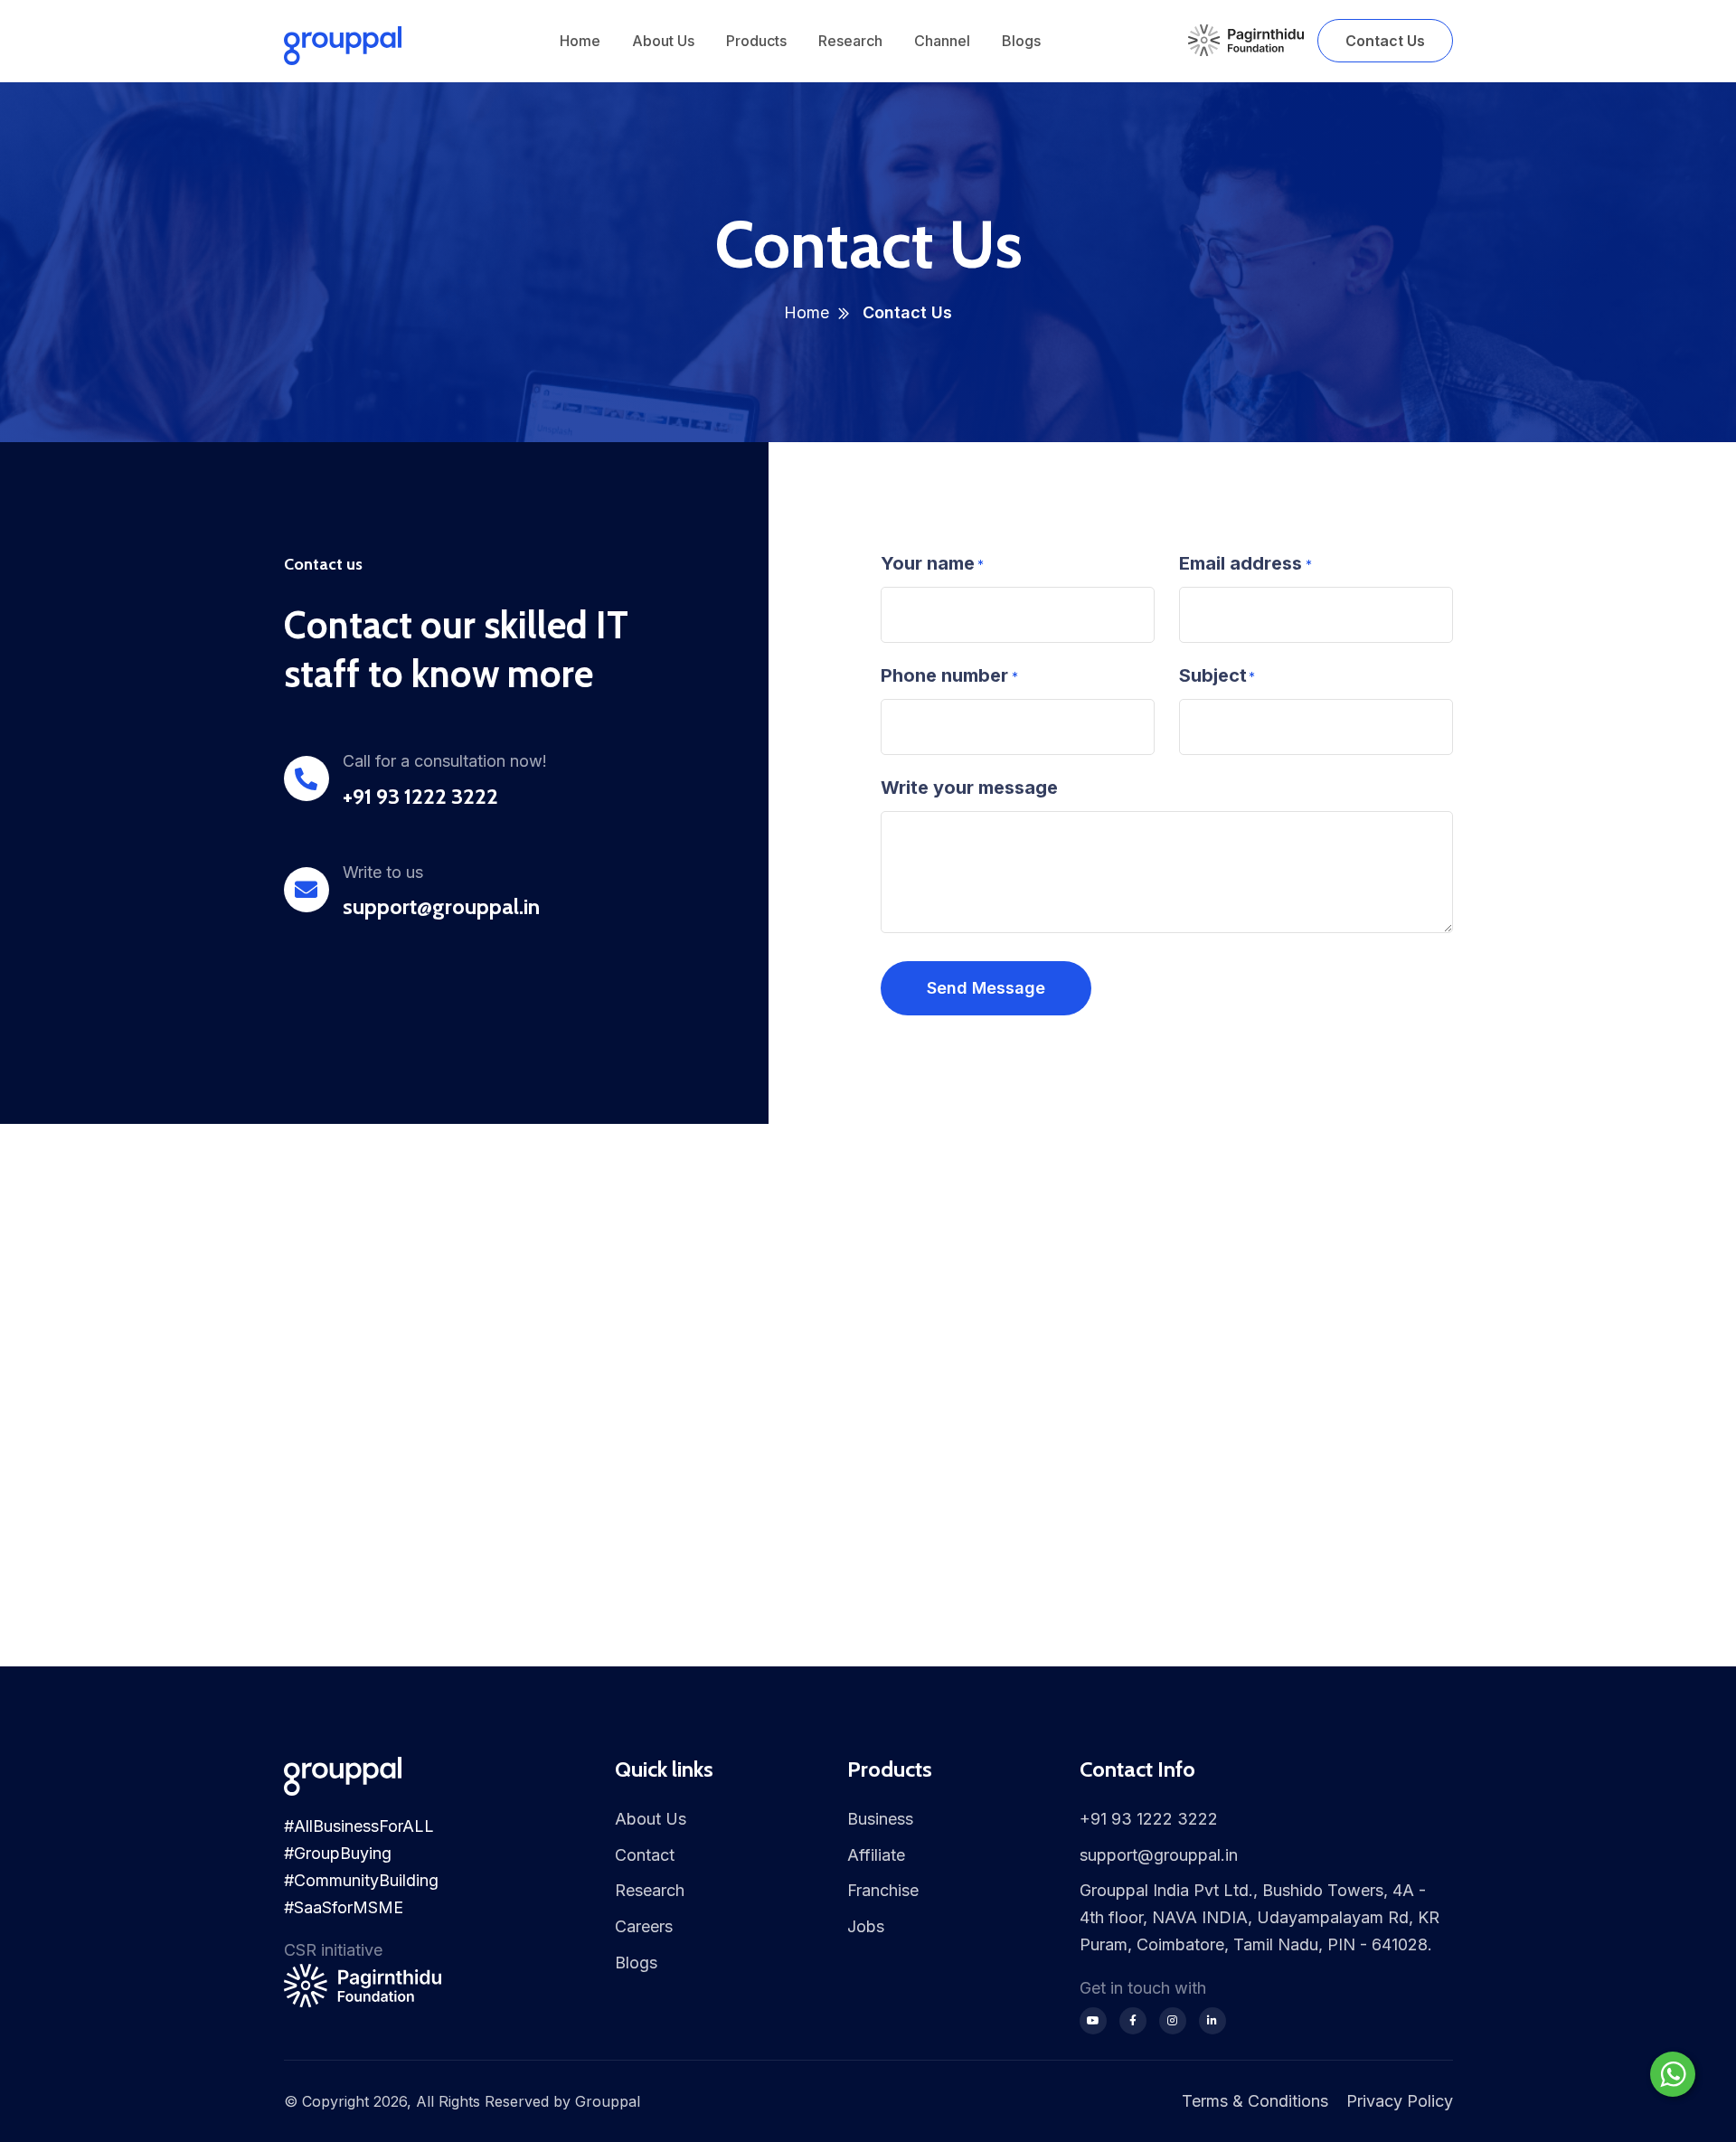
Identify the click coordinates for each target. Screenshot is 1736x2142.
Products (756, 41)
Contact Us (1385, 41)
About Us (663, 41)
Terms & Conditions (1255, 2101)
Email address (1241, 563)
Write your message (969, 788)
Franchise (883, 1890)
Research (850, 41)
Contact (645, 1855)
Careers (644, 1926)
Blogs (1021, 41)
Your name (928, 563)
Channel (942, 41)
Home (580, 41)
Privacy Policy (1400, 2101)
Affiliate (876, 1855)
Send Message (986, 988)
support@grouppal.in (441, 906)
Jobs (866, 1926)
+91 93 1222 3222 (420, 796)
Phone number (944, 675)
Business (880, 1819)
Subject (1213, 675)
